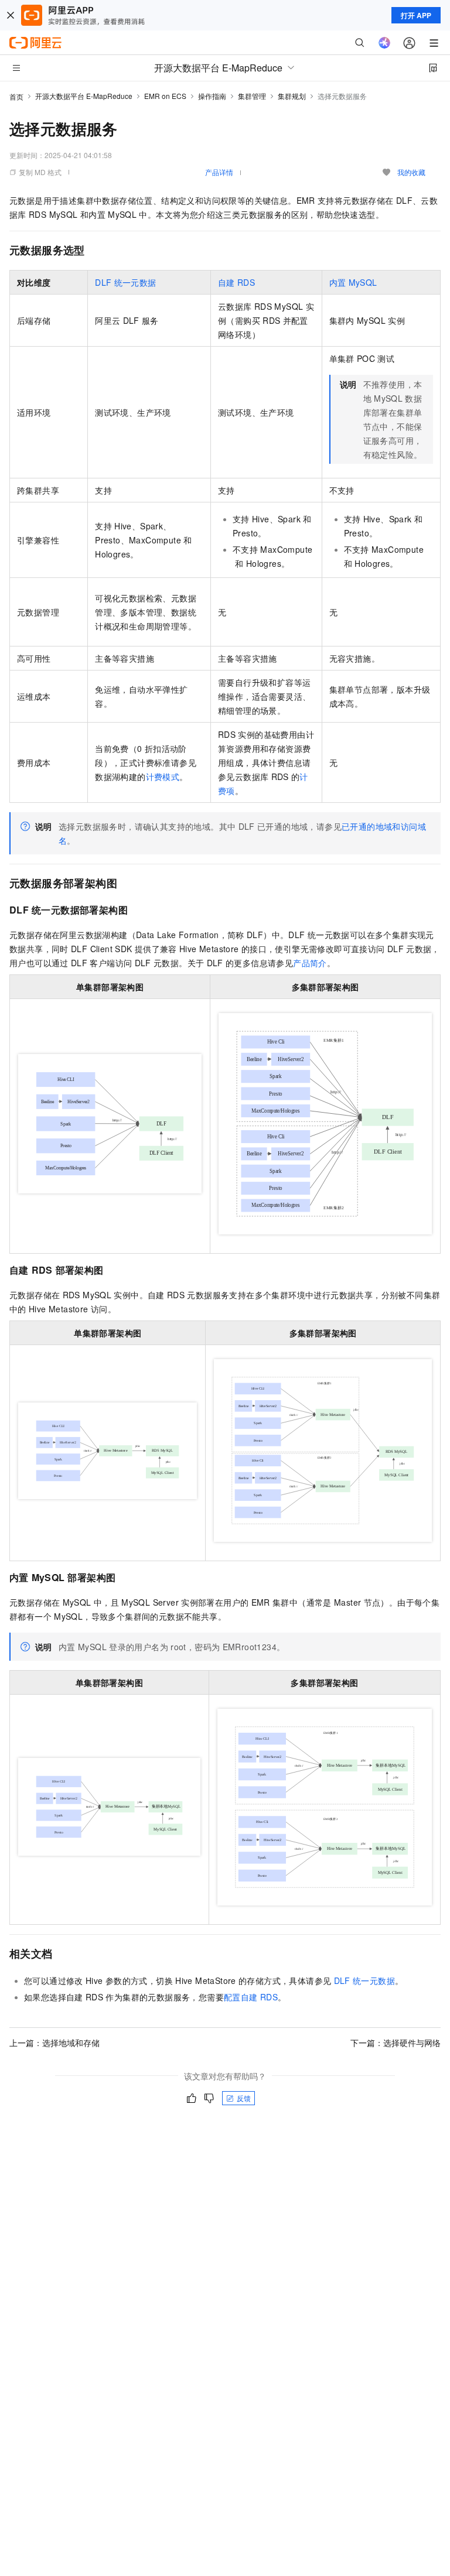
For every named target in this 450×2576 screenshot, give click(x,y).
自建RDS (236, 282)
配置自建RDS (251, 1997)
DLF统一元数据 (125, 282)
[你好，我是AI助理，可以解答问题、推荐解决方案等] (384, 43)
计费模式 (163, 776)
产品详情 (219, 172)
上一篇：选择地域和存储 (54, 2043)
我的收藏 (411, 172)
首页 (16, 96)
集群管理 (252, 96)
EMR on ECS (165, 96)
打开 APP (416, 15)
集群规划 (292, 96)
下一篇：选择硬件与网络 (396, 2043)
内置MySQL (353, 282)
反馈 (244, 2098)
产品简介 (310, 963)
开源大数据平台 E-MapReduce (84, 96)
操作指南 (212, 96)
